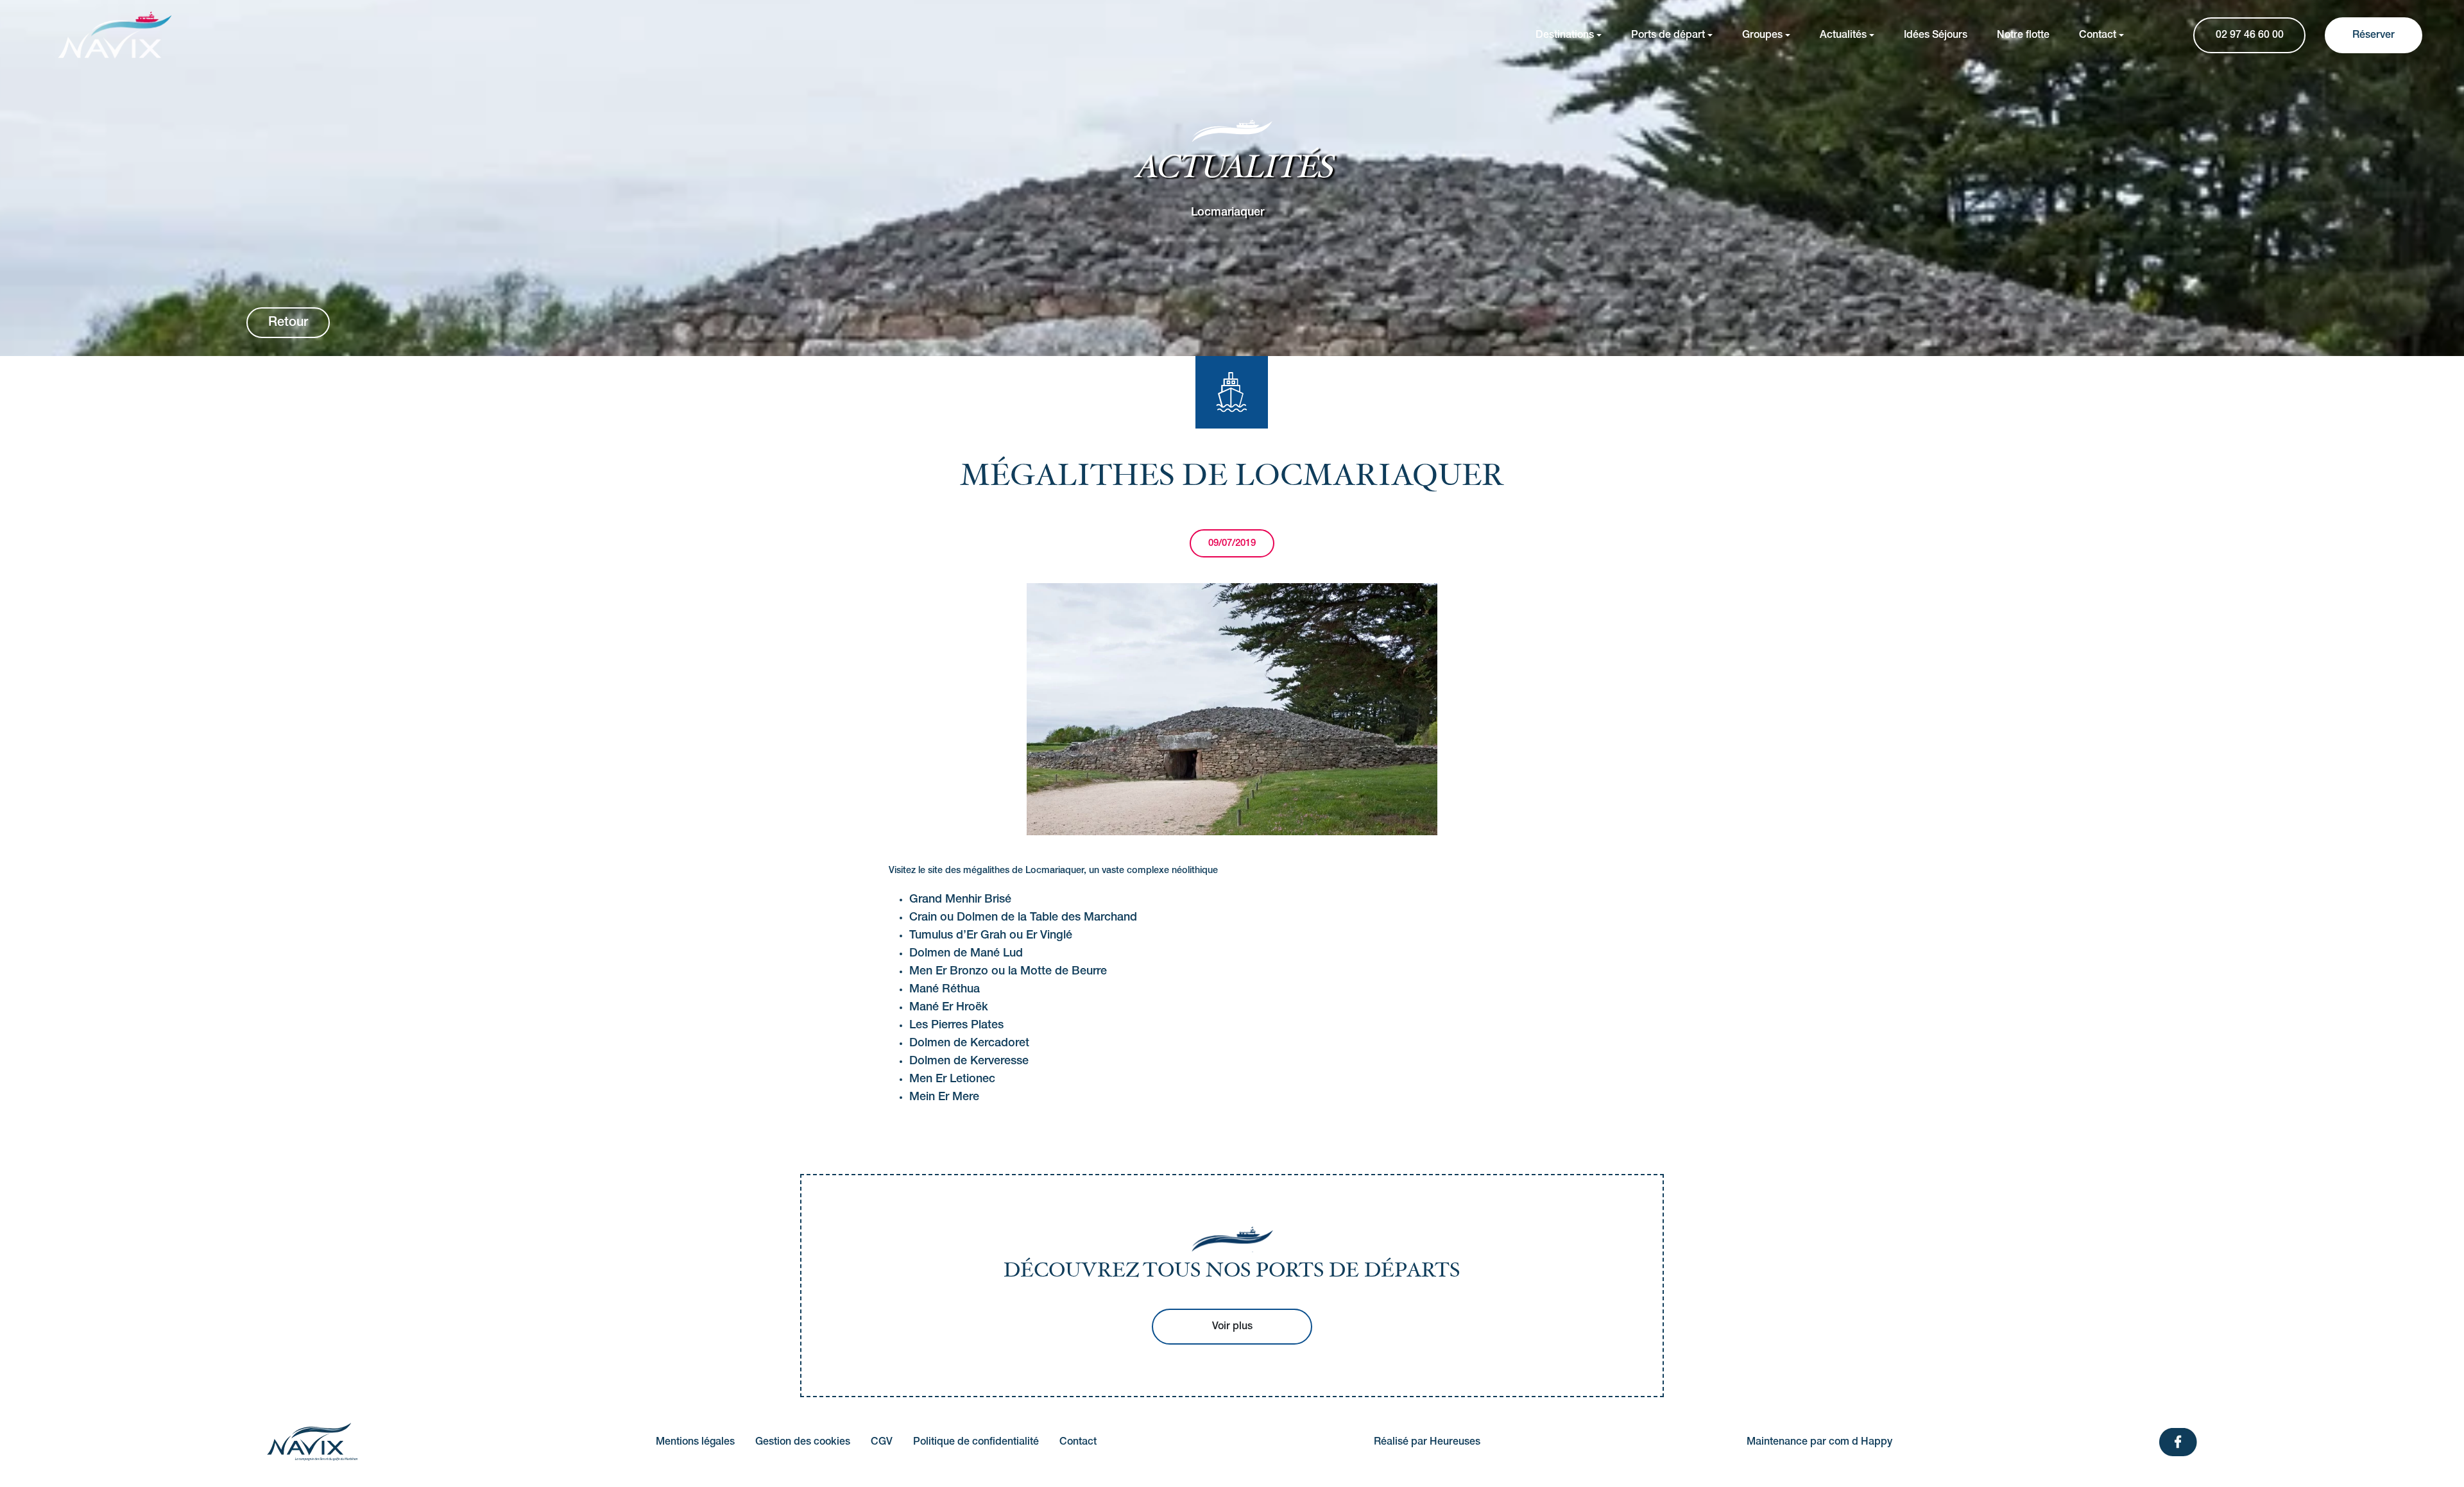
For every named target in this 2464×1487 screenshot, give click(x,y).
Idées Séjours (1936, 35)
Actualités (1843, 35)
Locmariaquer (1228, 212)
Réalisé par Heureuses (1427, 1442)
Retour (288, 323)
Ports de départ (1668, 35)
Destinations (1565, 35)
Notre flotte (2023, 35)
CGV (882, 1442)
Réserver (2374, 35)
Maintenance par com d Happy (1819, 1442)
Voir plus (1232, 1327)
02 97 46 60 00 (2250, 35)
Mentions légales (695, 1442)
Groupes (1762, 35)
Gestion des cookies (803, 1442)
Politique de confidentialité (976, 1442)
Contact (2098, 35)
